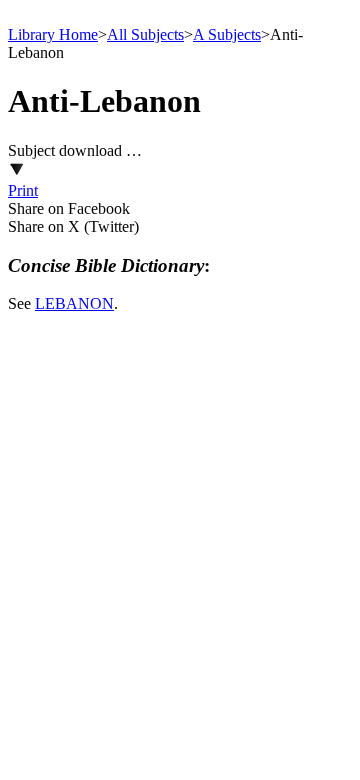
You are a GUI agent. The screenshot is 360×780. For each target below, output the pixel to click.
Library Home (53, 34)
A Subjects (227, 34)
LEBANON (74, 303)
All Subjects (145, 34)
